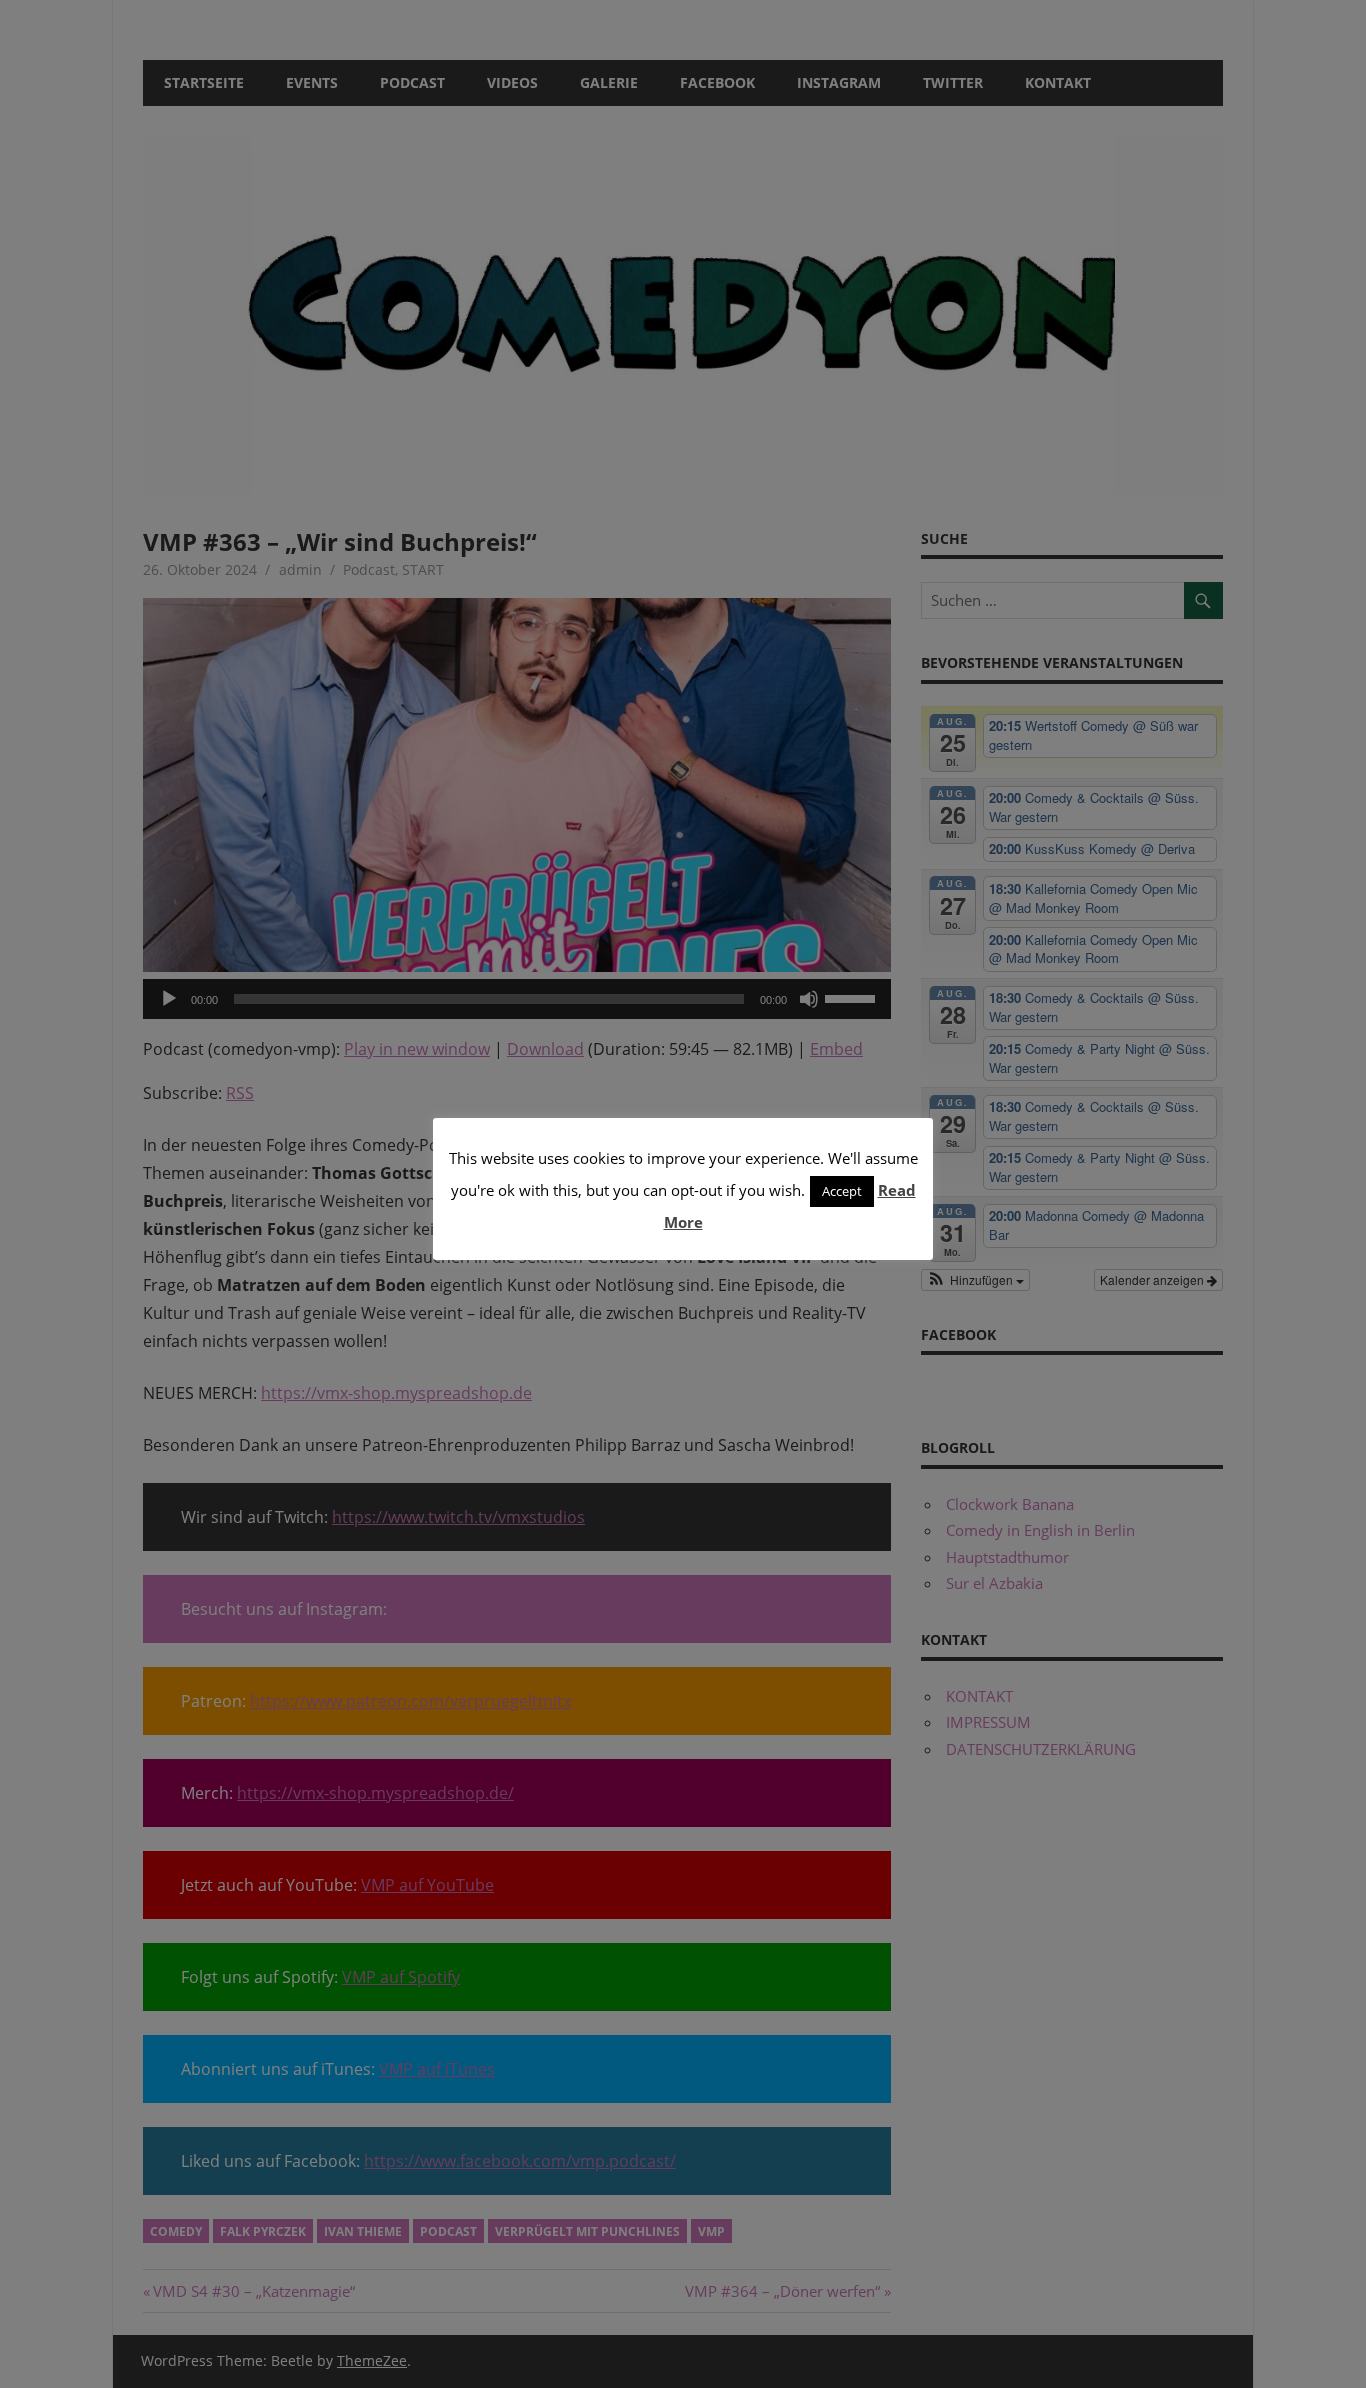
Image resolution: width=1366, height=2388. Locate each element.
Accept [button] (842, 1191)
